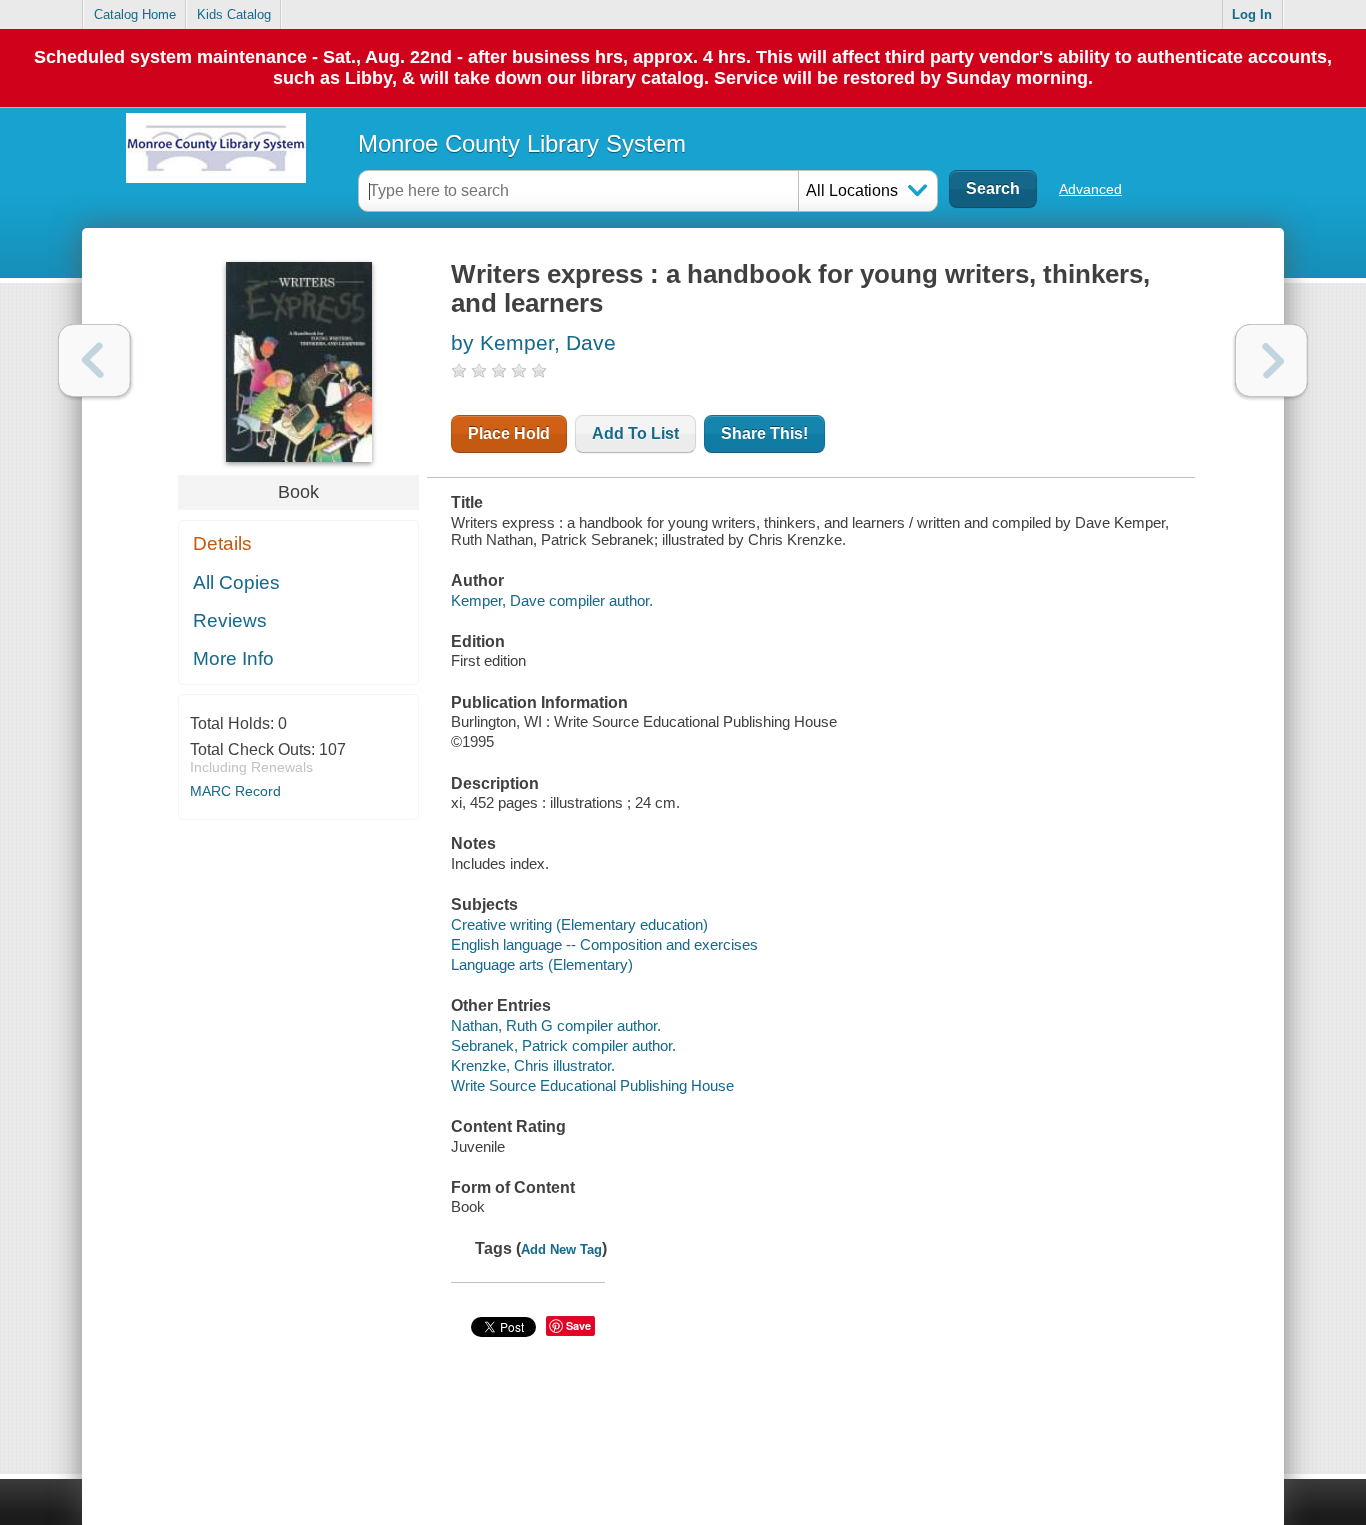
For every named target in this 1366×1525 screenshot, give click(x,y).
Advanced (1090, 189)
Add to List (635, 433)
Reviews (230, 620)
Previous (94, 360)
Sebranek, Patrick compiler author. (563, 1045)
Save (578, 1325)
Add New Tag (561, 1249)
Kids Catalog (234, 14)
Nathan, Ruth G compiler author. (556, 1025)
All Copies (236, 582)
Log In (1252, 14)
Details (222, 543)
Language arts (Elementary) (542, 964)
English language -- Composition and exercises (604, 944)
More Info (233, 658)
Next (1271, 360)
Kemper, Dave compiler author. (552, 600)
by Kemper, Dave (533, 342)
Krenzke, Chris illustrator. (533, 1065)
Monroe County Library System (522, 143)
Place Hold (509, 433)
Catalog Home (135, 14)
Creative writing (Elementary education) (579, 924)
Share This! (764, 433)
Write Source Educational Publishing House (592, 1085)
